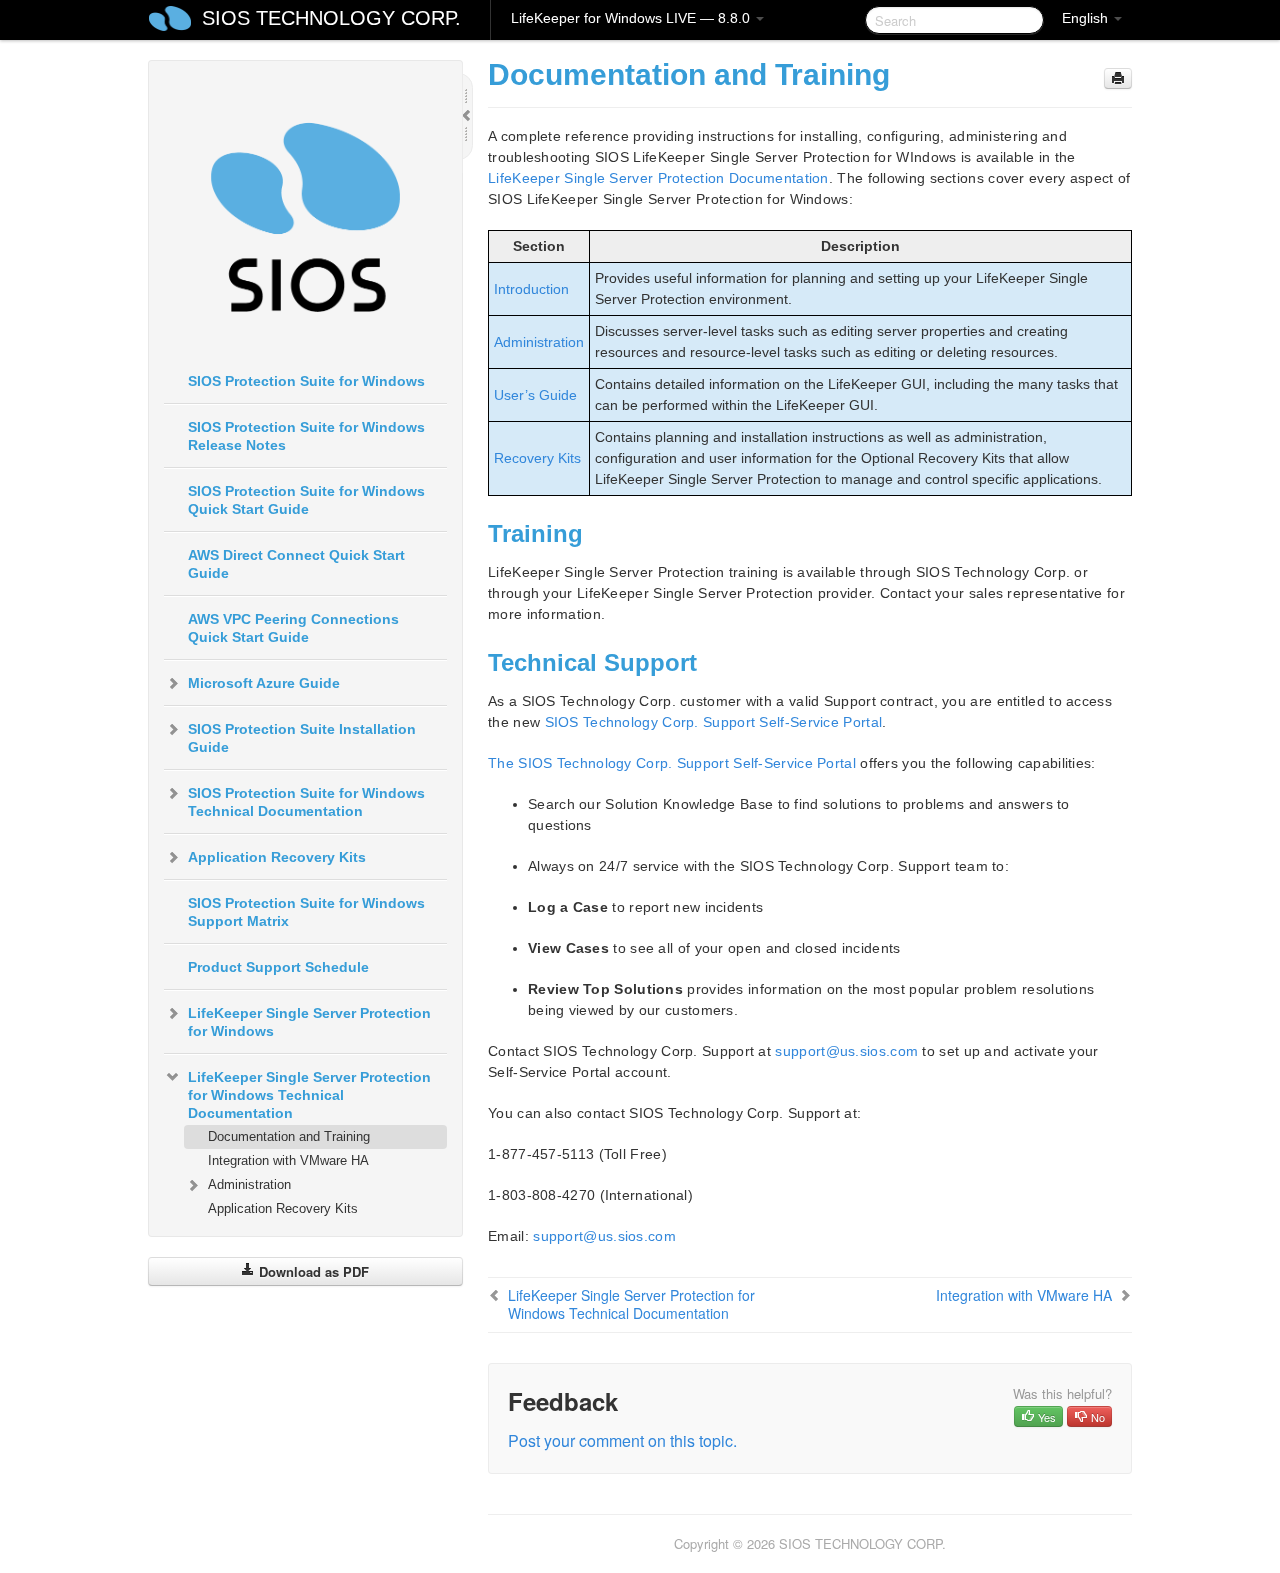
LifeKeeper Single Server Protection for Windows (309, 1022)
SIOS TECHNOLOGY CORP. (331, 18)
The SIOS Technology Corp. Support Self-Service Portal (672, 763)
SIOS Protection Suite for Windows (306, 381)
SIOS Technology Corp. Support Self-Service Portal (714, 722)
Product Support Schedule (278, 967)
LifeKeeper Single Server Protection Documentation (658, 178)
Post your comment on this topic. (622, 1440)
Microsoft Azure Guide (264, 683)
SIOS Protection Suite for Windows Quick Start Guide (306, 500)
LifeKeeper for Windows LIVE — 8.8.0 (632, 18)
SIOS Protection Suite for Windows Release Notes (306, 436)
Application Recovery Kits (277, 857)
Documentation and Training (289, 1136)
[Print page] (1118, 78)
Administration (249, 1184)
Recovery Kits (537, 458)
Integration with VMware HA (288, 1160)
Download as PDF (312, 1271)
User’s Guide (535, 395)
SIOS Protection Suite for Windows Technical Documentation (306, 802)
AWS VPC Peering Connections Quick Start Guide (293, 628)
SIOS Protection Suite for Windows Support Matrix (306, 912)
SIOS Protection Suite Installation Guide (302, 738)
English (1087, 18)
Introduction (531, 289)
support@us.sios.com (846, 1051)
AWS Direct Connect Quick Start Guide (296, 564)
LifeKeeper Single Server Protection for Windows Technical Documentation (309, 1095)
